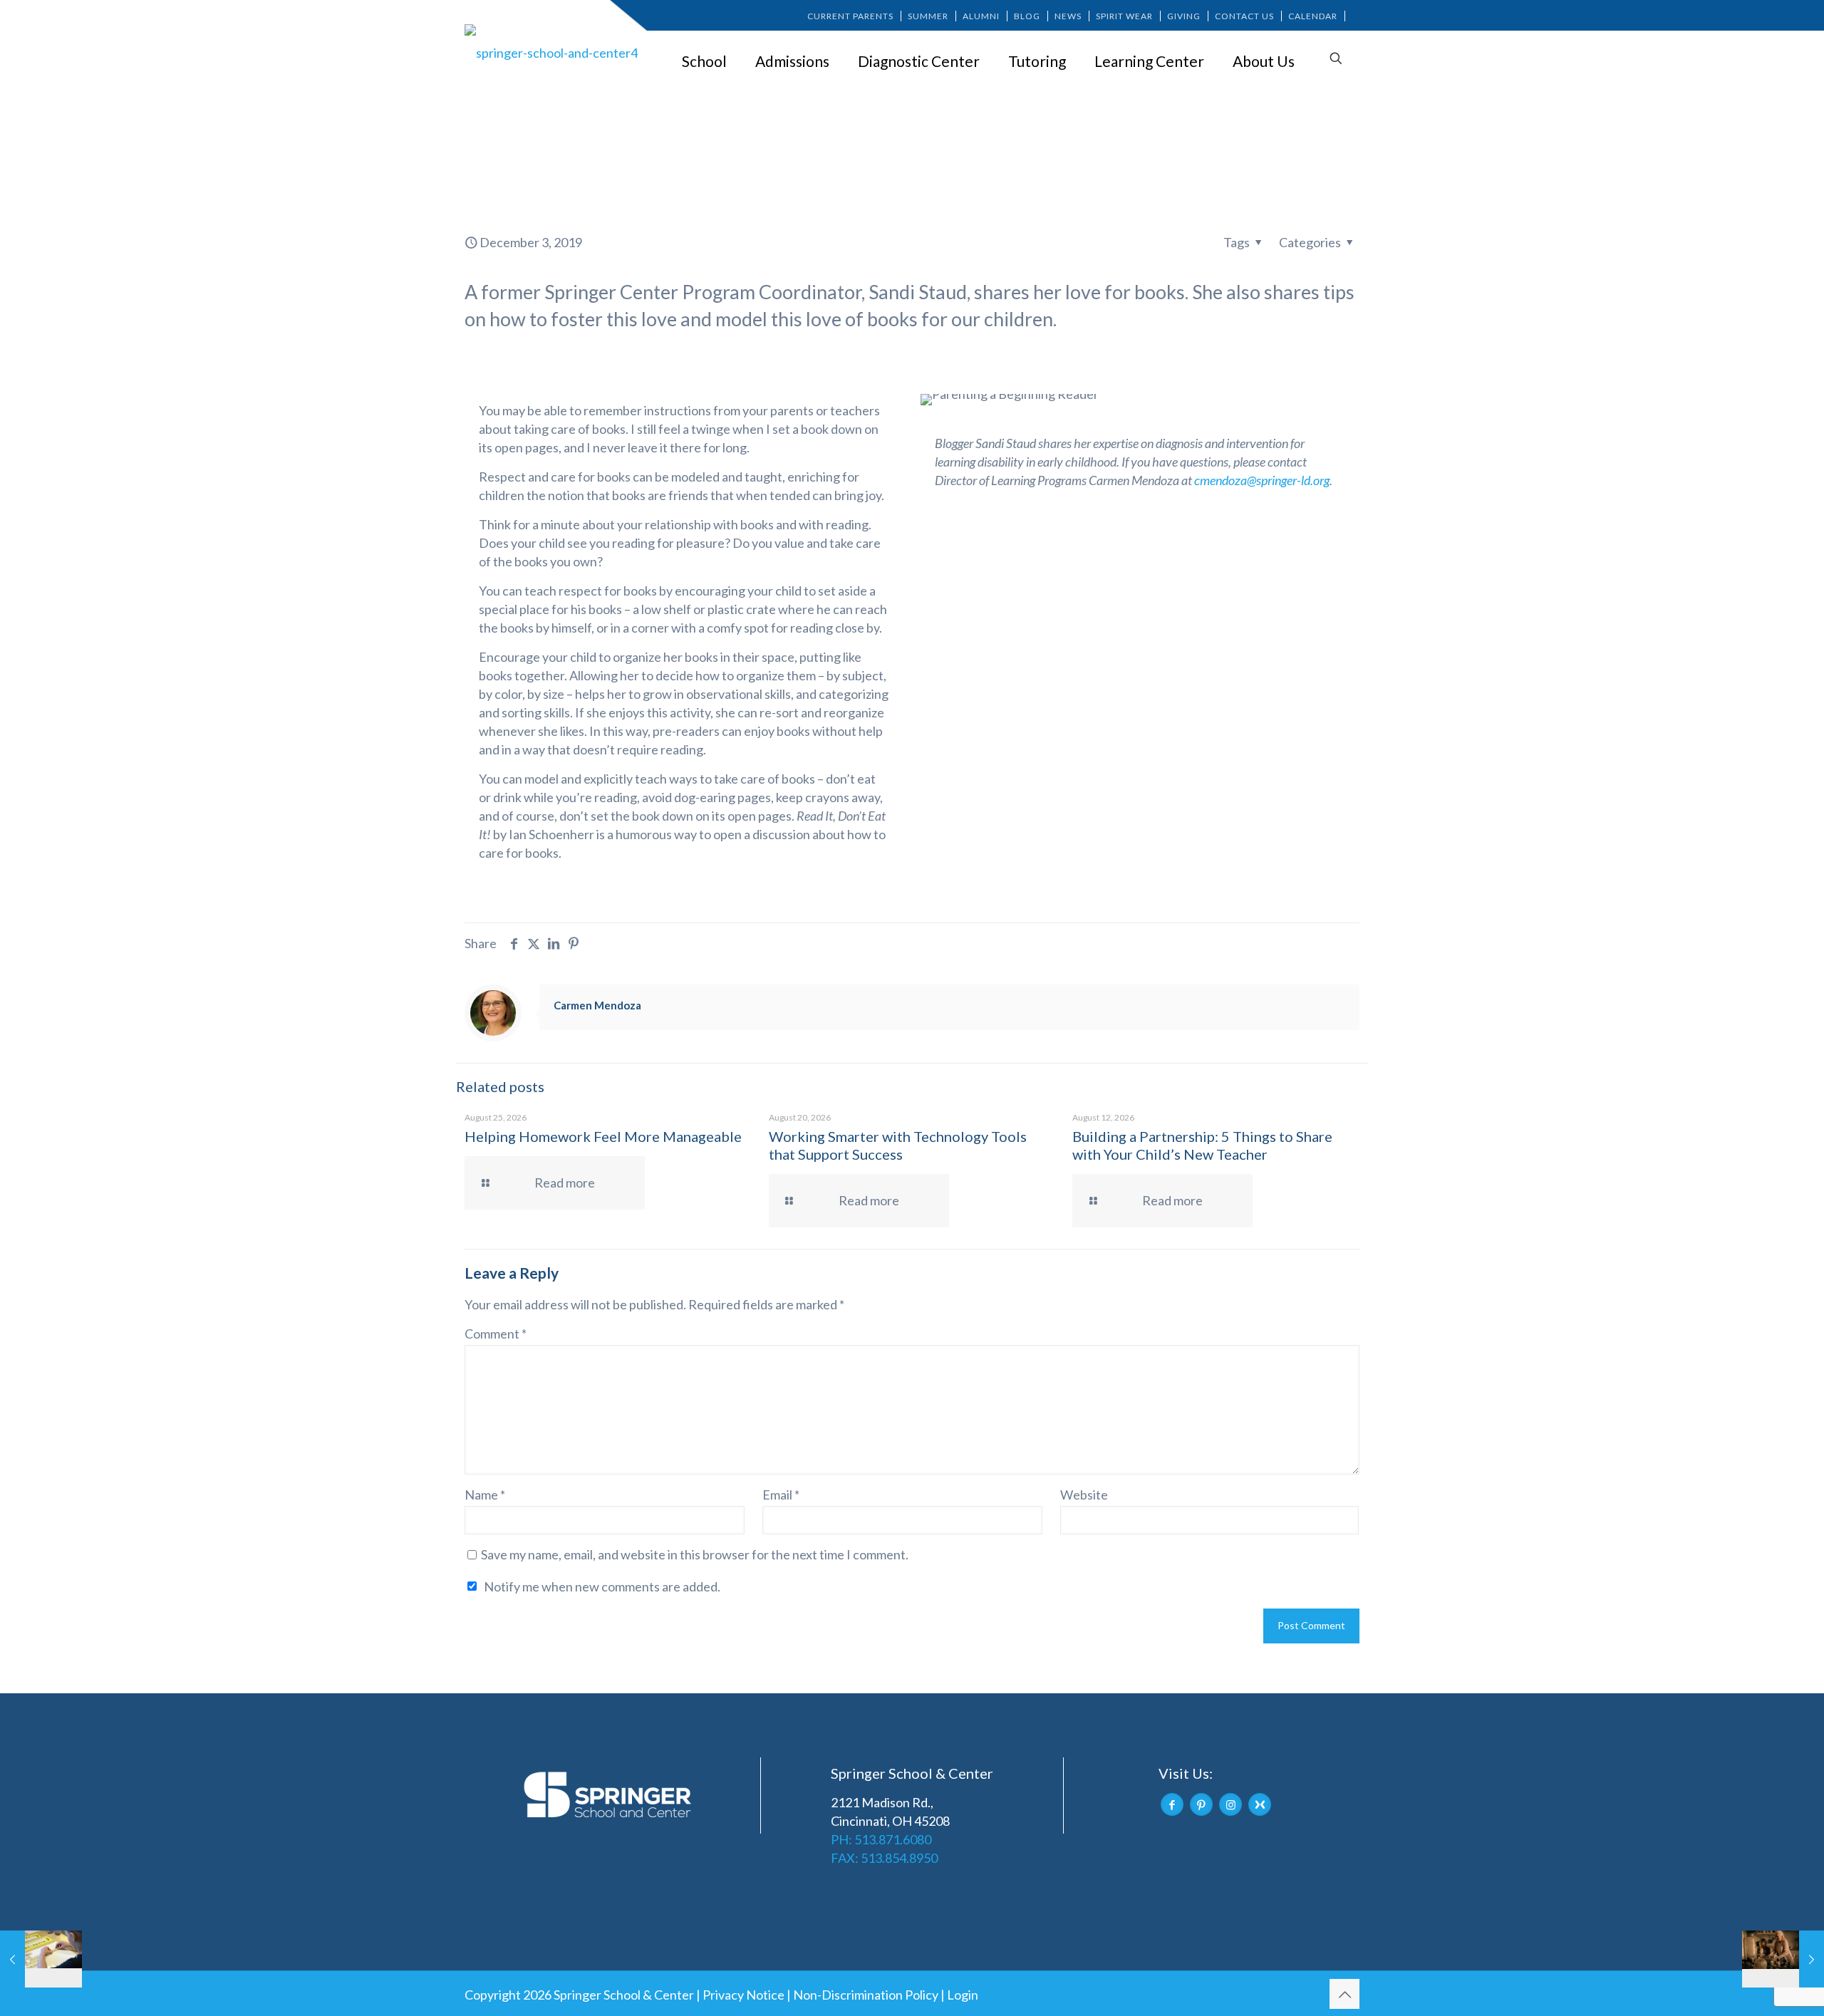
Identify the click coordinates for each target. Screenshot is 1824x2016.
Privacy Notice (743, 1995)
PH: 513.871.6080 (881, 1839)
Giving (1184, 16)
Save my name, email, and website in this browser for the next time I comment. (695, 1554)
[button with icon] (1172, 1804)
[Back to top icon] (1344, 1994)
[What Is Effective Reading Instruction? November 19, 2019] (41, 1959)
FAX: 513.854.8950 (884, 1858)
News (1068, 16)
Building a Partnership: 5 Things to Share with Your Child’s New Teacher (1202, 1145)
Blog (1027, 16)
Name (485, 1495)
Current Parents (850, 16)
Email (781, 1495)
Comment (496, 1334)
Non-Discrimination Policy (866, 1995)
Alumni (981, 16)
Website (1084, 1495)
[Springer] (554, 52)
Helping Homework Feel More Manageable (603, 1136)
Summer (928, 16)
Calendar (1313, 16)
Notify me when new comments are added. (602, 1586)
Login (963, 1995)
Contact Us (1244, 16)
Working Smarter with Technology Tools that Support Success (898, 1145)
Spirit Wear (1124, 16)
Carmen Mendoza (597, 1005)
